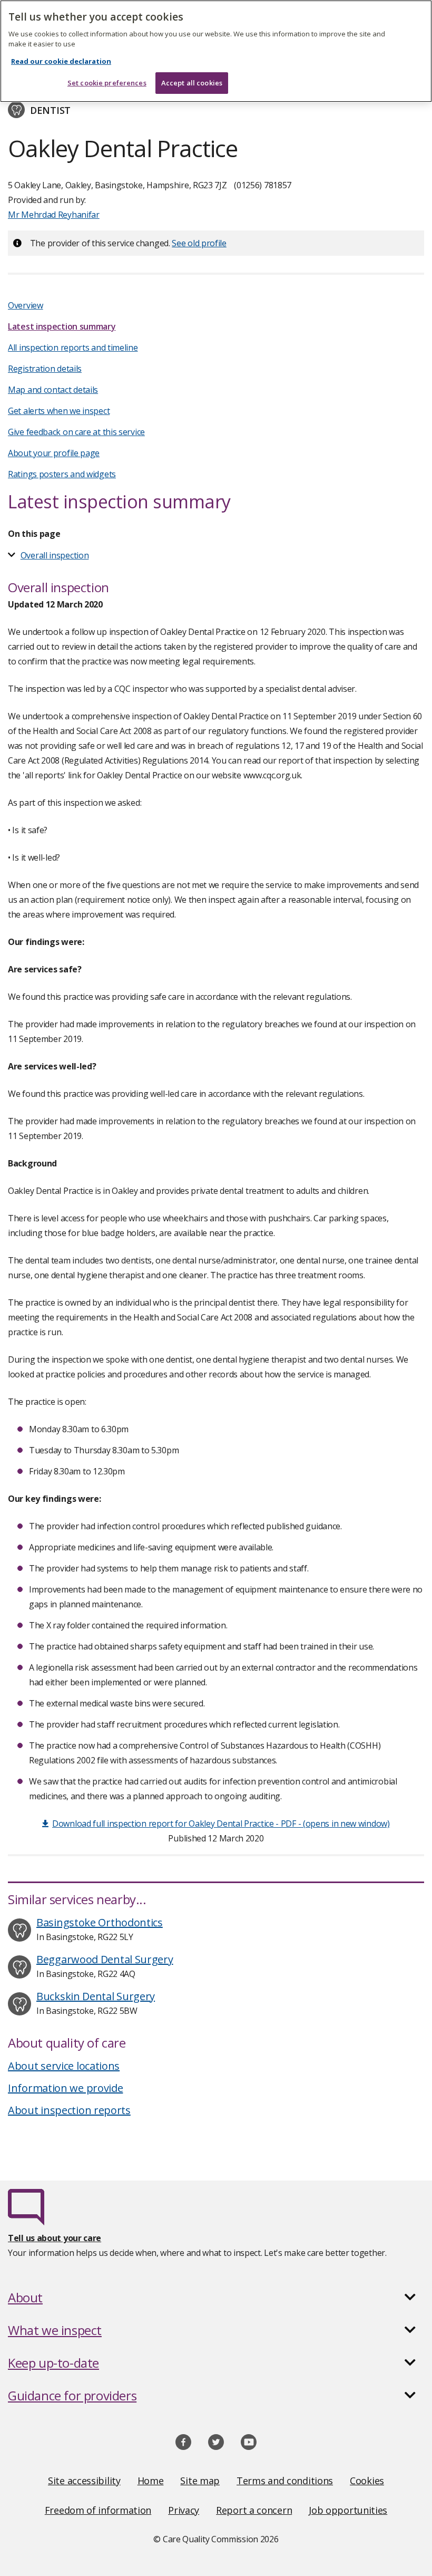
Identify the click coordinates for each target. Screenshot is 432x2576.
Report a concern (254, 2510)
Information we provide (65, 2088)
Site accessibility (84, 2481)
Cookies (367, 2481)
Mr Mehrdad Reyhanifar (54, 215)
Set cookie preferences (107, 83)
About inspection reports (69, 2110)
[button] (216, 2298)
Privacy (184, 2510)
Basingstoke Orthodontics (100, 1922)
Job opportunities (348, 2510)
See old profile (199, 243)
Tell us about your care (55, 2238)
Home (151, 2481)
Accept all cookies (192, 83)
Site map (200, 2481)
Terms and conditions (285, 2481)
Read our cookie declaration (61, 61)
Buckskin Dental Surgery (96, 1996)
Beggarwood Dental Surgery (105, 1959)
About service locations (64, 2066)
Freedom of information (98, 2510)
